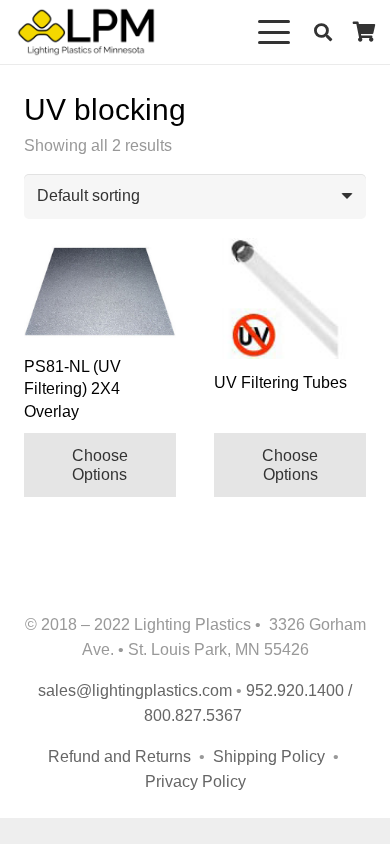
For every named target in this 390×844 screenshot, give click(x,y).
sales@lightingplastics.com (135, 690)
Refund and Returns (119, 756)
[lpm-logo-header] (86, 32)
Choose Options (100, 465)
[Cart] (365, 32)
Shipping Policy (271, 756)
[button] (275, 32)
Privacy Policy (195, 781)
